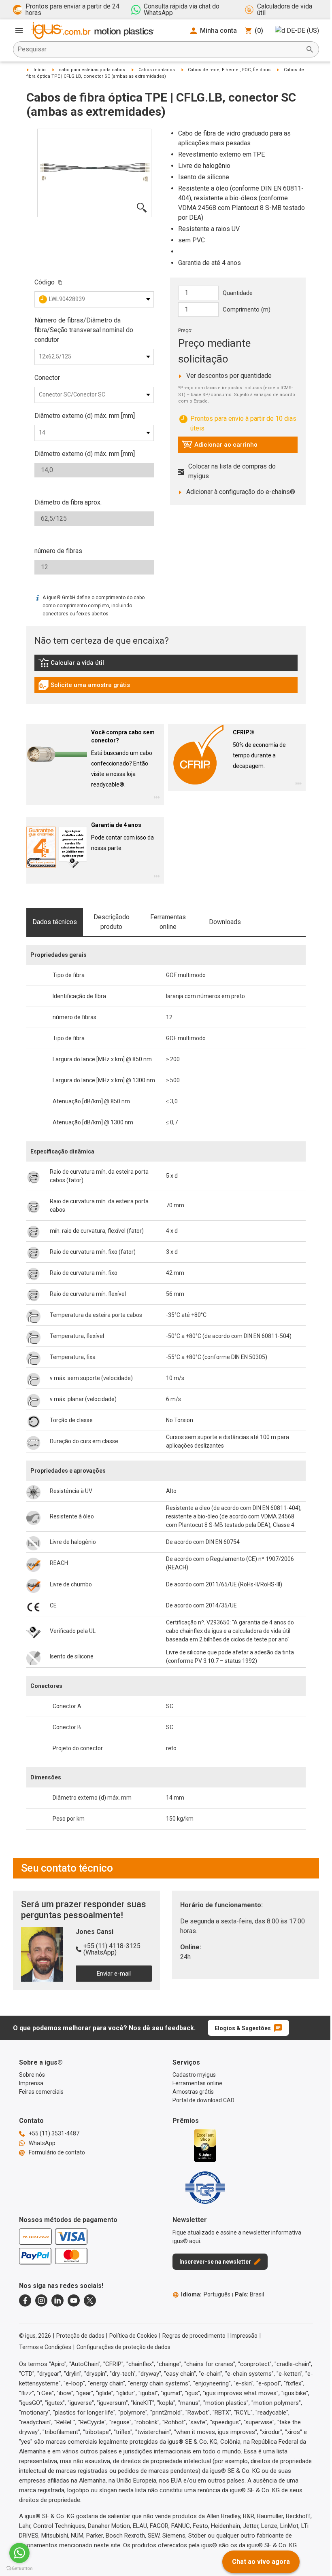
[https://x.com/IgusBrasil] (90, 2300)
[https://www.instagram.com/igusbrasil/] (41, 2300)
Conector (47, 378)
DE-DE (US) (303, 31)
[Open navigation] (19, 31)
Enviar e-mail (114, 1974)
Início (40, 70)
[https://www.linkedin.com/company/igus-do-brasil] (57, 2300)
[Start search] (310, 49)
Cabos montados (157, 70)
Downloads (225, 922)
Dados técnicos (55, 922)
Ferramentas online (168, 922)
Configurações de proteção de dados (123, 2347)
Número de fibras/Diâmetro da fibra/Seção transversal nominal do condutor (84, 330)
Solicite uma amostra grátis (84, 687)
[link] (166, 665)
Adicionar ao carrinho (220, 447)
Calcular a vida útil (83, 665)
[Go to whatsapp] (19, 2553)
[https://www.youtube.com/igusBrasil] (74, 2300)
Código (45, 282)
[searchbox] (160, 49)
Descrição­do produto (112, 922)
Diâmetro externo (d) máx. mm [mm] (85, 416)
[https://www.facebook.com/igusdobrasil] (25, 2300)
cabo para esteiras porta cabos (92, 70)
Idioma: (206, 2294)
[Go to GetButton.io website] (19, 2568)
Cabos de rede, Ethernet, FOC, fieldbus (229, 70)
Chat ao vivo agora (261, 2562)
